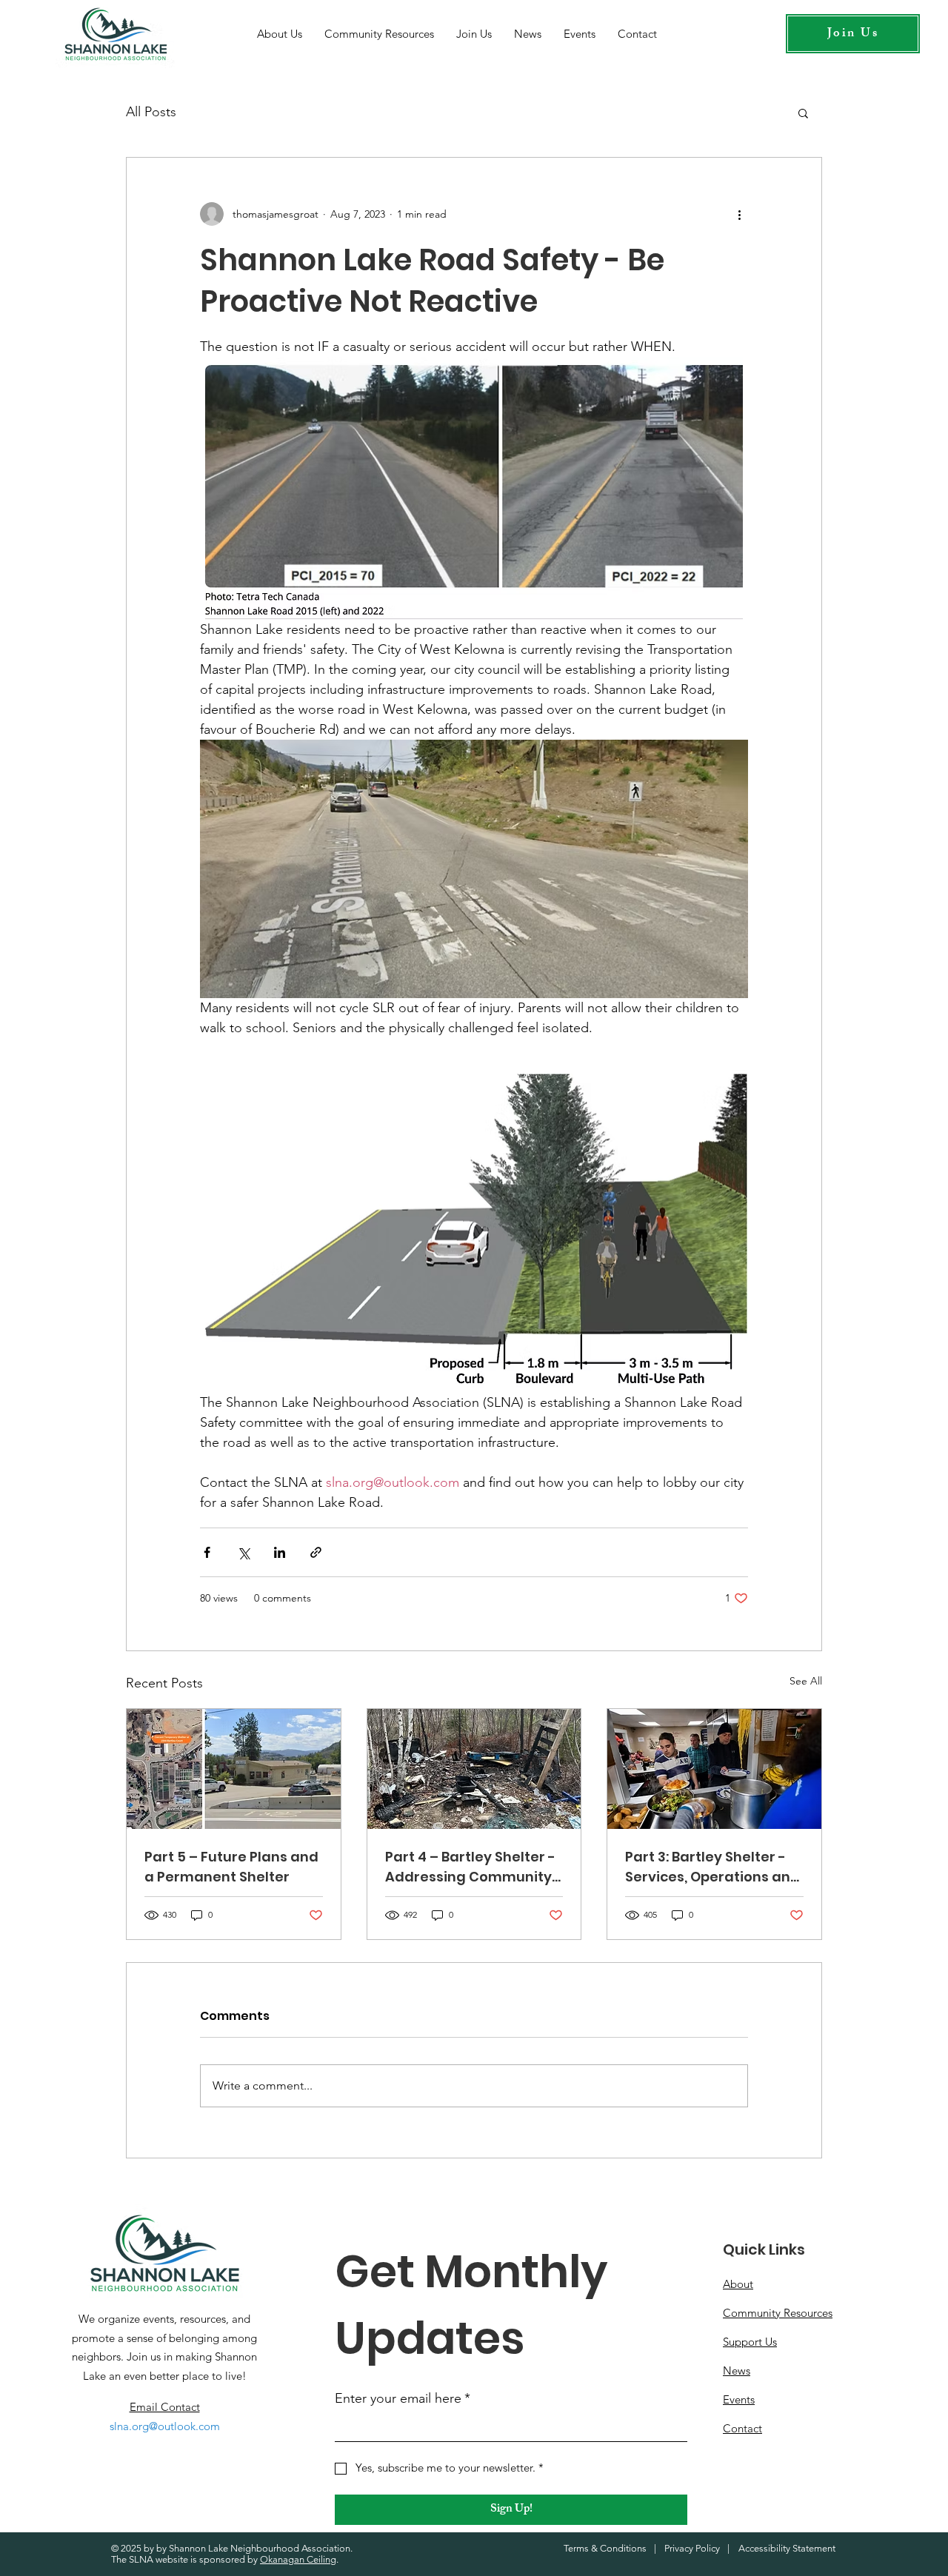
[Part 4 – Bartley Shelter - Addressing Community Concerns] (474, 1769)
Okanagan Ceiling (298, 2559)
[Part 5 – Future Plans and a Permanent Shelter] (234, 1769)
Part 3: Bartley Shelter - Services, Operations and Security (712, 1867)
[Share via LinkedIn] (280, 1552)
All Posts (151, 112)
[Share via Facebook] (207, 1552)
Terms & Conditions (605, 2548)
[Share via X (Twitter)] (243, 1552)
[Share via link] (316, 1552)
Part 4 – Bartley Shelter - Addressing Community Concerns (470, 1867)
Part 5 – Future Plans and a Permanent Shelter (231, 1867)
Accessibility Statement (787, 2548)
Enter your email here (403, 2398)
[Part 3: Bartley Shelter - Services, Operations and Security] (714, 1769)
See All (806, 1681)
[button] (803, 113)
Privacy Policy (692, 2548)
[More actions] (739, 214)
